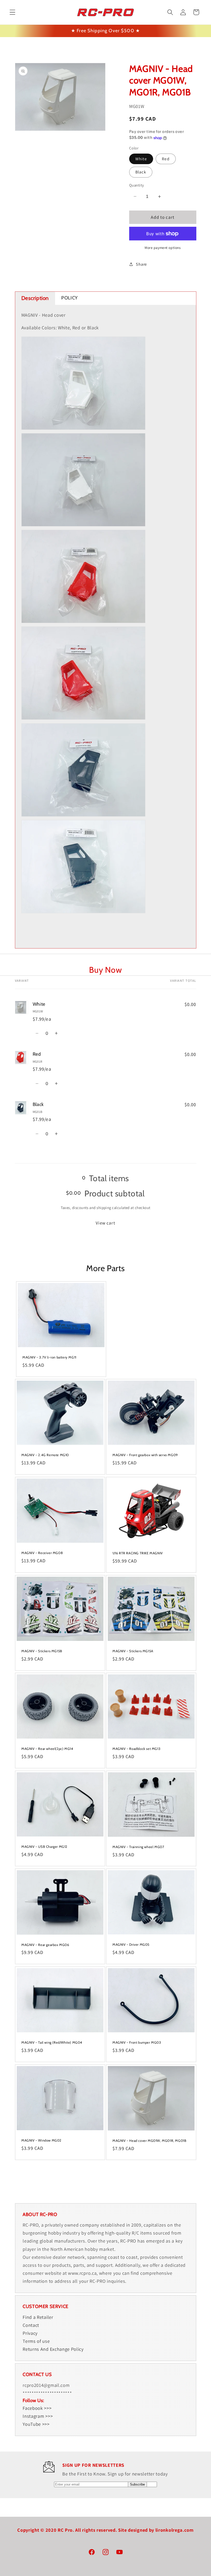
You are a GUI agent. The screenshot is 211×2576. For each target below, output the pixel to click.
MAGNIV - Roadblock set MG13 (136, 1749)
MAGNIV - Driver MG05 (131, 1944)
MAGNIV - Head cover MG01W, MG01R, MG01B (149, 2140)
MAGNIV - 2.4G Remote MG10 (45, 1455)
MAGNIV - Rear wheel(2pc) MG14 (47, 1749)
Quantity (137, 185)
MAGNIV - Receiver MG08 (42, 1553)
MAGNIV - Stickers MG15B (42, 1651)
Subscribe (137, 2484)
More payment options (163, 248)
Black (141, 172)
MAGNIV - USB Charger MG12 (44, 1847)
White (141, 159)
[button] (12, 12)
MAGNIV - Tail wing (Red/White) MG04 (52, 2042)
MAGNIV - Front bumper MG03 (137, 2042)
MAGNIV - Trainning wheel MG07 (138, 1847)
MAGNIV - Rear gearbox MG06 (45, 1945)
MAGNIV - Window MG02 (41, 2140)
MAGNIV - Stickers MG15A (133, 1651)
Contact (31, 2325)
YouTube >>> (36, 2424)
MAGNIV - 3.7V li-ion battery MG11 (49, 1357)
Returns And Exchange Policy (53, 2349)
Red (166, 159)
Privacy (30, 2333)
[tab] (35, 298)
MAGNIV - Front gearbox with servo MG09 (145, 1455)
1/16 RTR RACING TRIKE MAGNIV (138, 1553)
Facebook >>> (37, 2408)
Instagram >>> (38, 2416)
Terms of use (36, 2341)
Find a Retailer (38, 2317)
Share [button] (141, 264)
